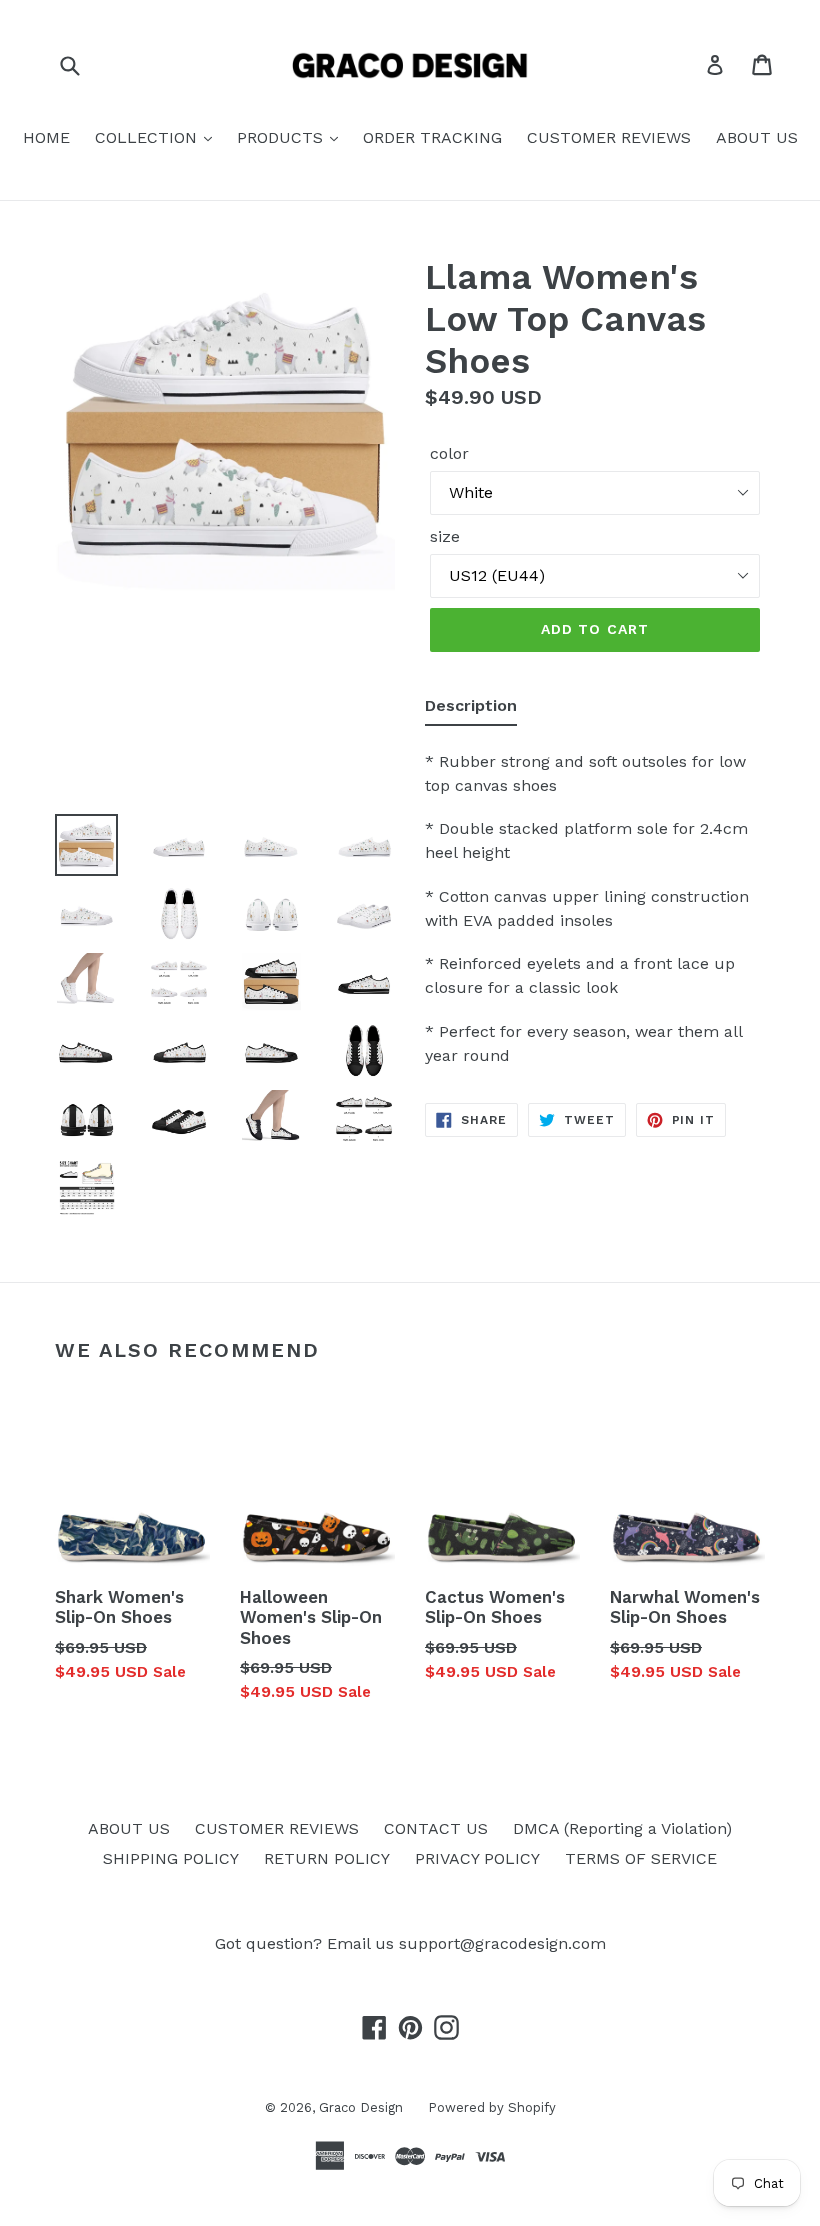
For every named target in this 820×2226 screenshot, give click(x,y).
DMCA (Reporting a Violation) (622, 1828)
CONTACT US (436, 1828)
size (445, 536)
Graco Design (361, 2107)
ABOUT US (757, 137)
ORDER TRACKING (432, 137)
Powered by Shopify (492, 2107)
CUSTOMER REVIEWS (609, 137)
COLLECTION (148, 137)
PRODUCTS (282, 137)
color (449, 453)
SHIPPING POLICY (171, 1858)
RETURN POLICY (327, 1858)
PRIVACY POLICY (477, 1858)
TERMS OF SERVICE (641, 1858)
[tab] (471, 710)
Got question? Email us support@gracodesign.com (410, 1943)
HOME (46, 137)
